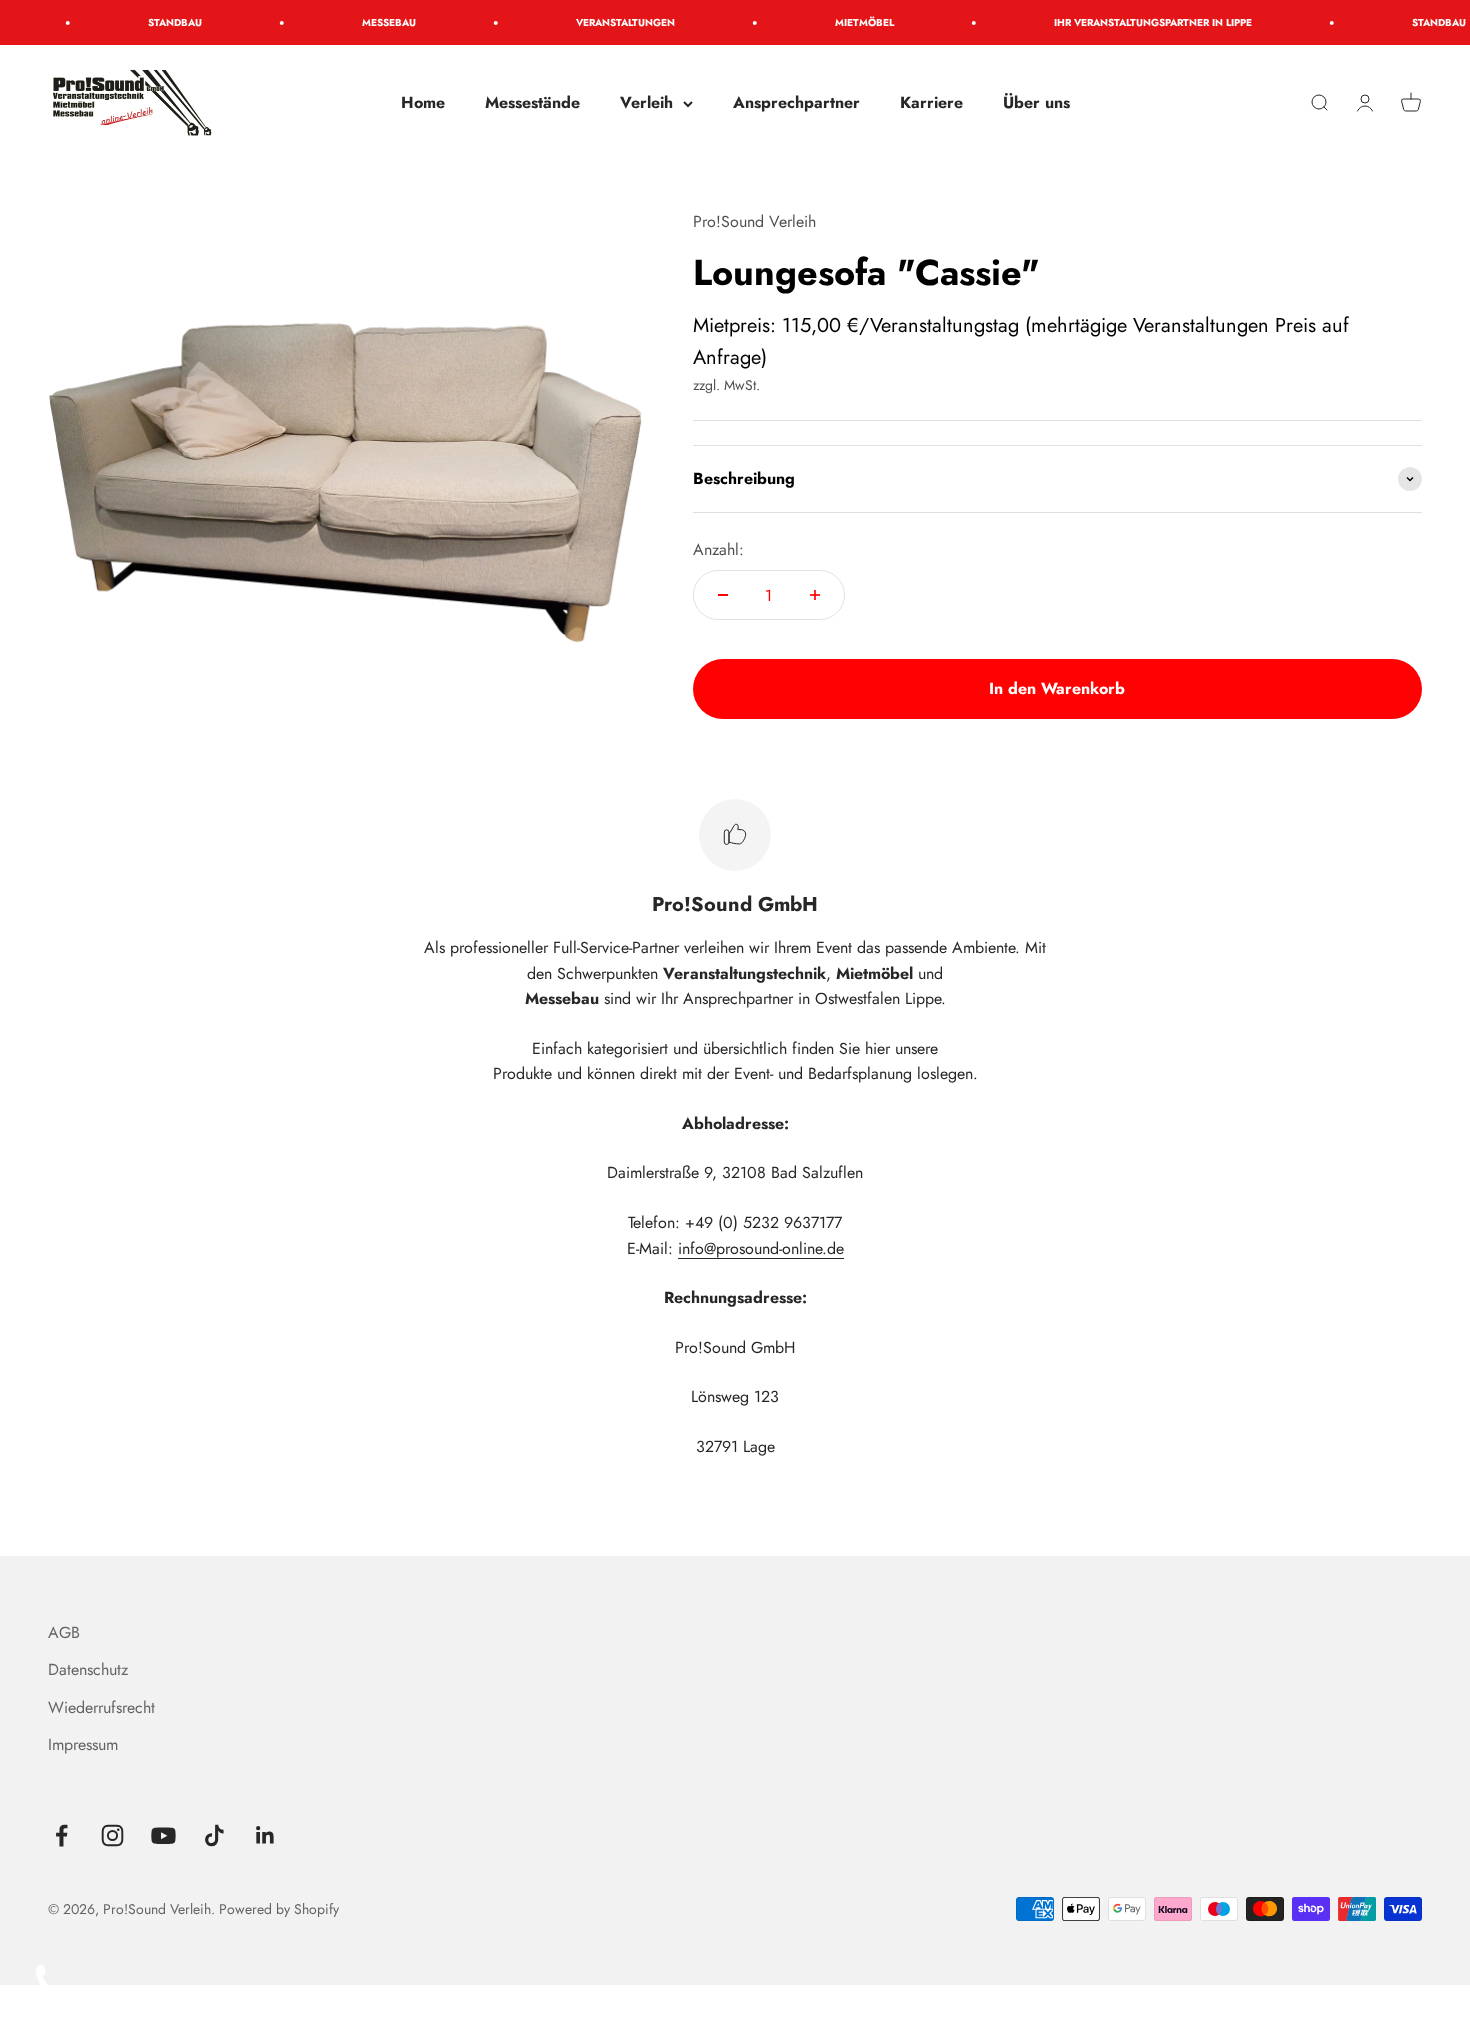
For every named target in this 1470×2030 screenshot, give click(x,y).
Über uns (1036, 102)
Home (423, 102)
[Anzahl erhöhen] (815, 595)
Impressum (83, 1744)
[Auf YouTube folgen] (163, 1835)
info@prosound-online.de (761, 1248)
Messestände (532, 102)
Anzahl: (718, 549)
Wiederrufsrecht (101, 1707)
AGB (64, 1632)
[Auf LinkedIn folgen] (265, 1835)
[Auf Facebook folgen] (61, 1835)
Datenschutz (88, 1669)
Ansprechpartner (796, 102)
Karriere (931, 102)
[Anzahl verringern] (723, 595)
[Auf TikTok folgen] (214, 1835)
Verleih (646, 102)
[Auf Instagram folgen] (112, 1835)
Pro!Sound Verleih (754, 221)
